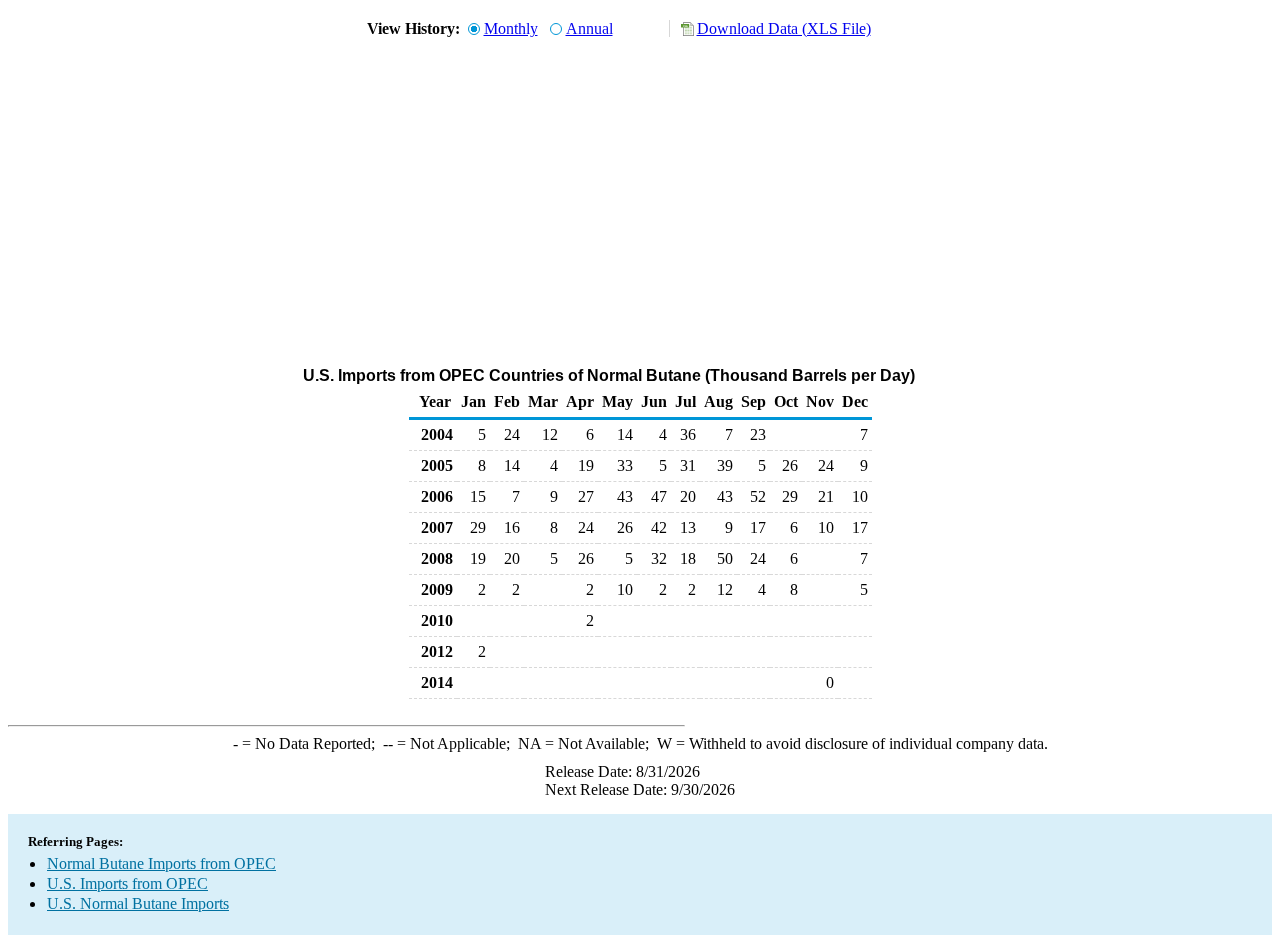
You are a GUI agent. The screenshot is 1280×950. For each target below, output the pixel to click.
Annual (589, 28)
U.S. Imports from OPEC (127, 883)
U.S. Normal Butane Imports (138, 903)
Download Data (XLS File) (784, 28)
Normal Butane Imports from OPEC (161, 863)
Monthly (511, 28)
